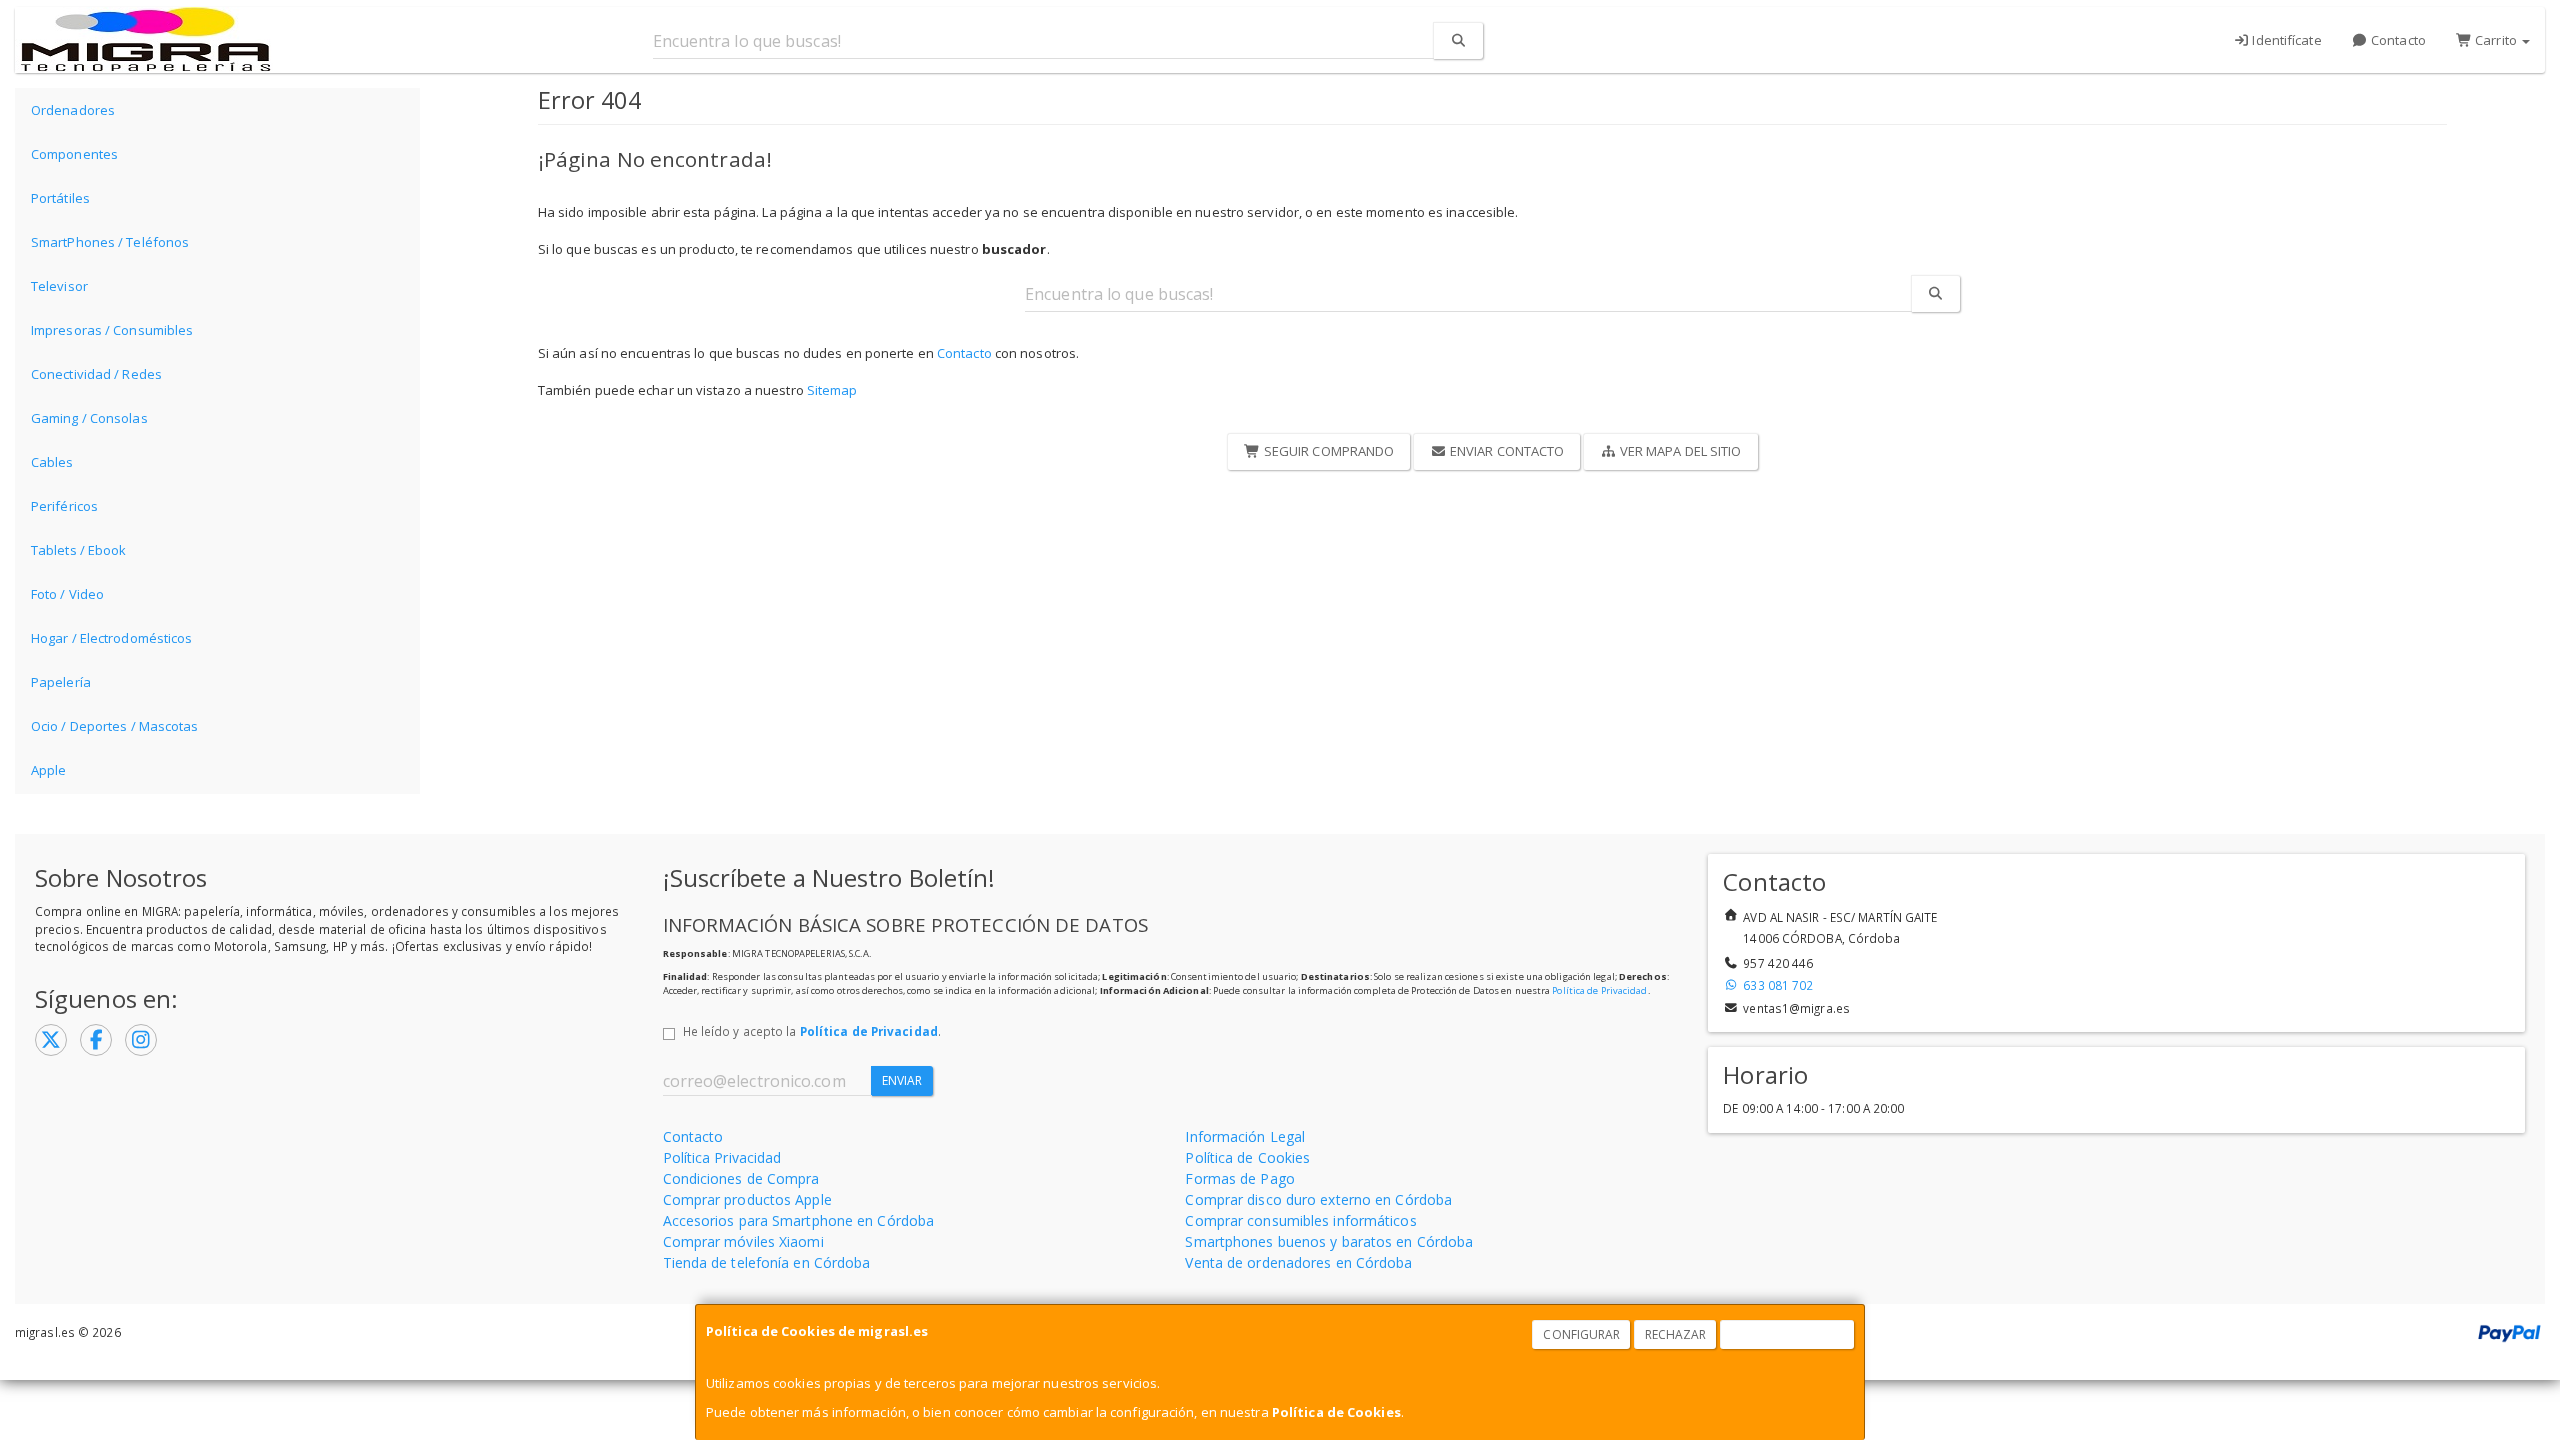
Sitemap (832, 390)
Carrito (2496, 40)
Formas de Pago (1239, 1178)
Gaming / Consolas (89, 418)
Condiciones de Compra (741, 1178)
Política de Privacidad (1599, 990)
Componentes (74, 154)
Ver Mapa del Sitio (1679, 451)
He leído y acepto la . (812, 1031)
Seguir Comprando (1328, 451)
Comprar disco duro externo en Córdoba (1318, 1199)
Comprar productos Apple (747, 1199)
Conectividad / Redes (96, 374)
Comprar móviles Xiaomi (743, 1241)
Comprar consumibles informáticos (1300, 1220)
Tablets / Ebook (79, 550)
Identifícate (2285, 40)
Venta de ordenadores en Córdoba (1298, 1262)
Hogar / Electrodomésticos (112, 638)
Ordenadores (73, 110)
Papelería (61, 682)
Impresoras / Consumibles (112, 330)
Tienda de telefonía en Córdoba (767, 1262)
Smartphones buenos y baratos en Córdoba (1329, 1241)
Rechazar (1676, 1334)
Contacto (2397, 40)
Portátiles (60, 198)
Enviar (902, 1080)
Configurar (1581, 1334)
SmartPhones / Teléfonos (110, 242)
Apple (49, 770)
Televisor (59, 286)
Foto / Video (67, 594)
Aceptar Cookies (1788, 1334)
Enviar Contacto (1506, 451)
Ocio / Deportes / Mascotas (115, 726)
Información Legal (1245, 1136)
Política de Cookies (1336, 1412)
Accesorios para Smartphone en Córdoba (799, 1220)
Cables (52, 462)
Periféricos (64, 506)
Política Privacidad (722, 1157)
